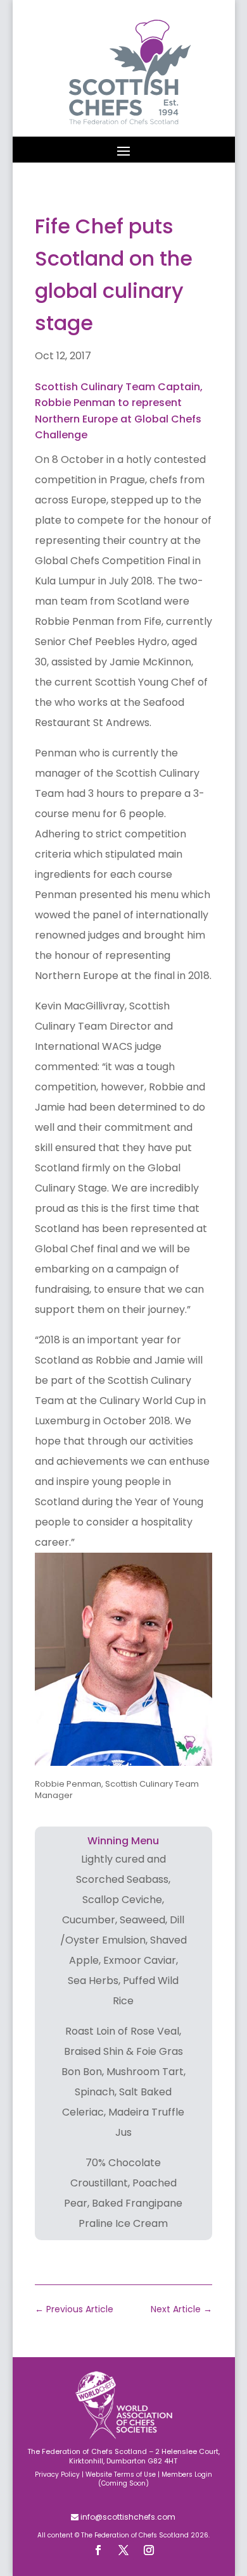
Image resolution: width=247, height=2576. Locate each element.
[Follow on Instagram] (149, 2550)
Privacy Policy (57, 2474)
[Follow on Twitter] (123, 2550)
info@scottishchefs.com (127, 2517)
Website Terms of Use (121, 2474)
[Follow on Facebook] (98, 2550)
